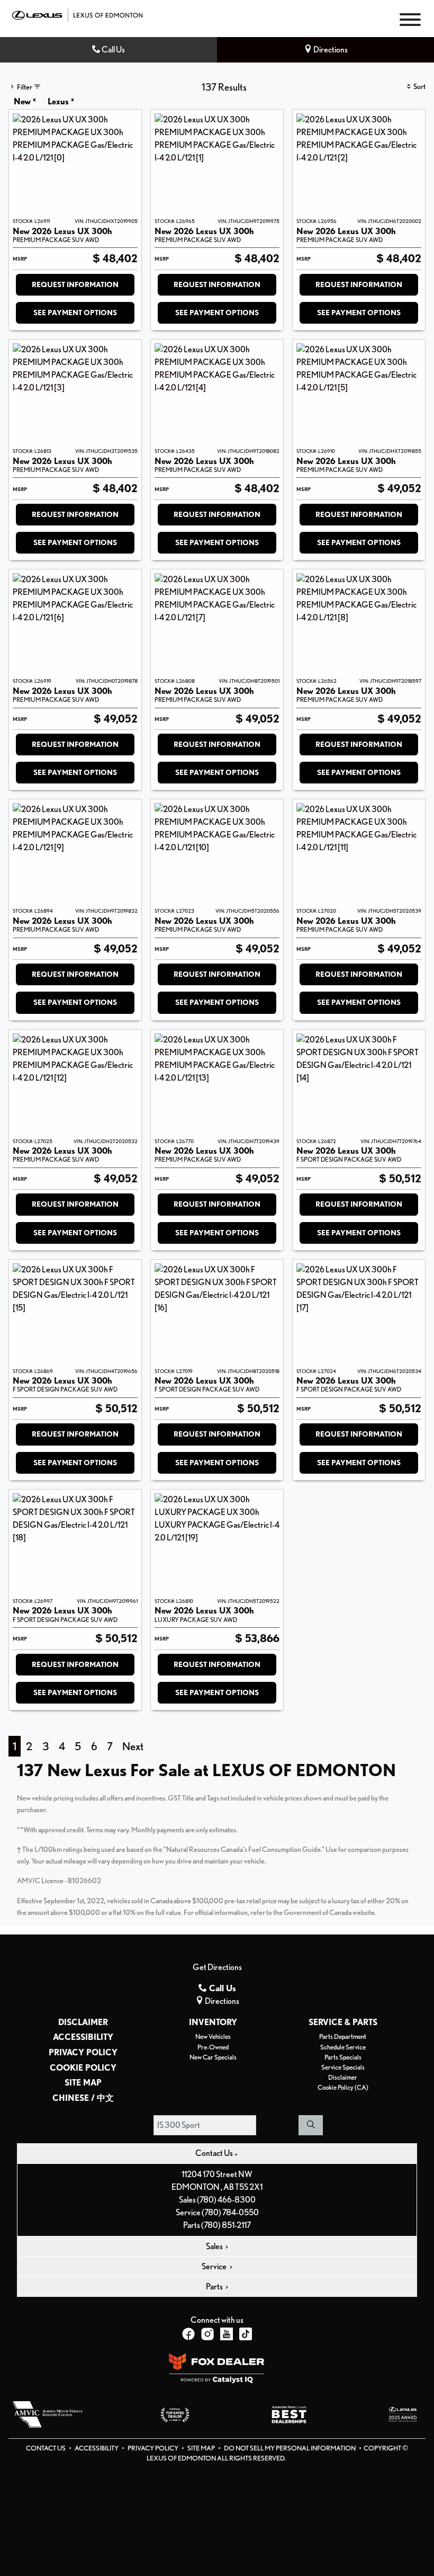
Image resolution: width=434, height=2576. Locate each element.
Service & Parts (343, 2022)
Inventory (213, 2022)
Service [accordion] (215, 2266)
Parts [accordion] (215, 2287)
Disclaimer (83, 2022)
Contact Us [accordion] (215, 2153)
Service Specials (343, 2067)
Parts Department (343, 2036)
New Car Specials (213, 2057)
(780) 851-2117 (226, 2225)
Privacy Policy (83, 2053)
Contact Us (46, 2448)
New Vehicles (213, 2036)
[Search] (311, 2125)
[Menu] (410, 21)
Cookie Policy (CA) (343, 2087)
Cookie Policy (83, 2068)
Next (133, 1746)
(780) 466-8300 (226, 2200)
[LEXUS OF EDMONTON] (77, 14)
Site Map (83, 2083)
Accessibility (83, 2037)
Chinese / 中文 (83, 2098)
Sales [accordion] (215, 2246)
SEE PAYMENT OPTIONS (75, 313)
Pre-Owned (213, 2047)
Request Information (75, 284)
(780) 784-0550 (230, 2212)
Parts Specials (343, 2057)
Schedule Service (343, 2047)
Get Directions (217, 1967)
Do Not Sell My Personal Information (290, 2448)
